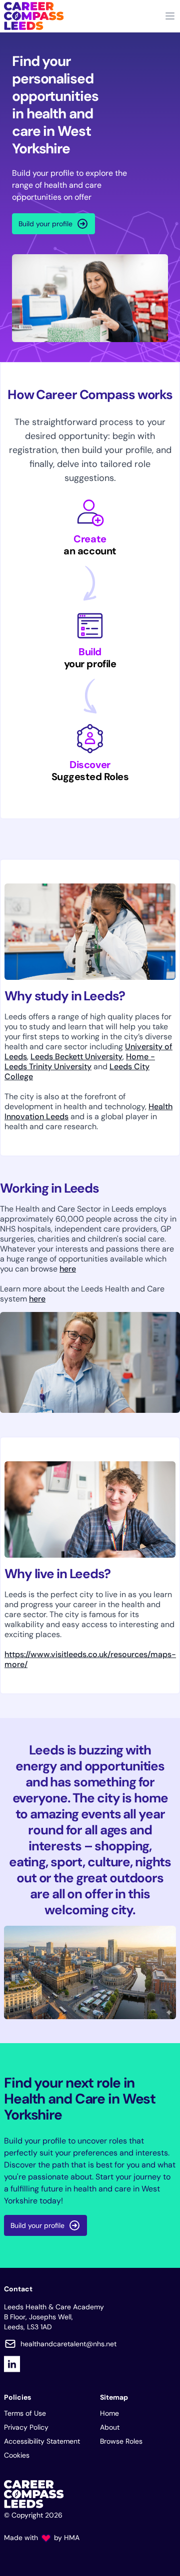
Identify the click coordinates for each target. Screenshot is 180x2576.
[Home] (34, 16)
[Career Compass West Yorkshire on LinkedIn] (12, 2364)
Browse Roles (121, 2441)
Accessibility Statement (42, 2441)
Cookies (17, 2455)
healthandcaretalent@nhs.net (68, 2344)
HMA (72, 2538)
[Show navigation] (170, 16)
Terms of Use (25, 2413)
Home (109, 2413)
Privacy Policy (26, 2427)
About (110, 2427)
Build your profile (45, 224)
